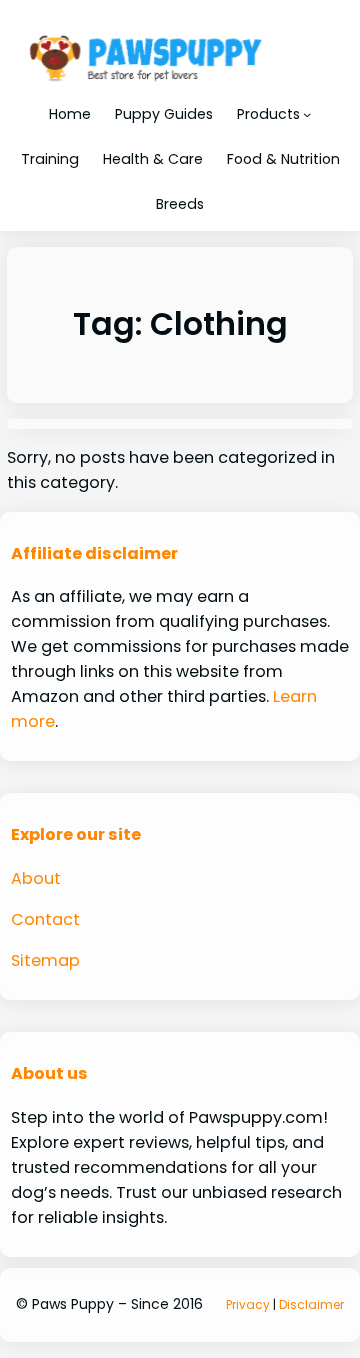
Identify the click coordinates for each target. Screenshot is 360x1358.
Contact (45, 919)
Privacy (248, 1304)
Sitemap (45, 960)
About (36, 878)
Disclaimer (311, 1304)
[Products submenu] (307, 114)
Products (268, 114)
